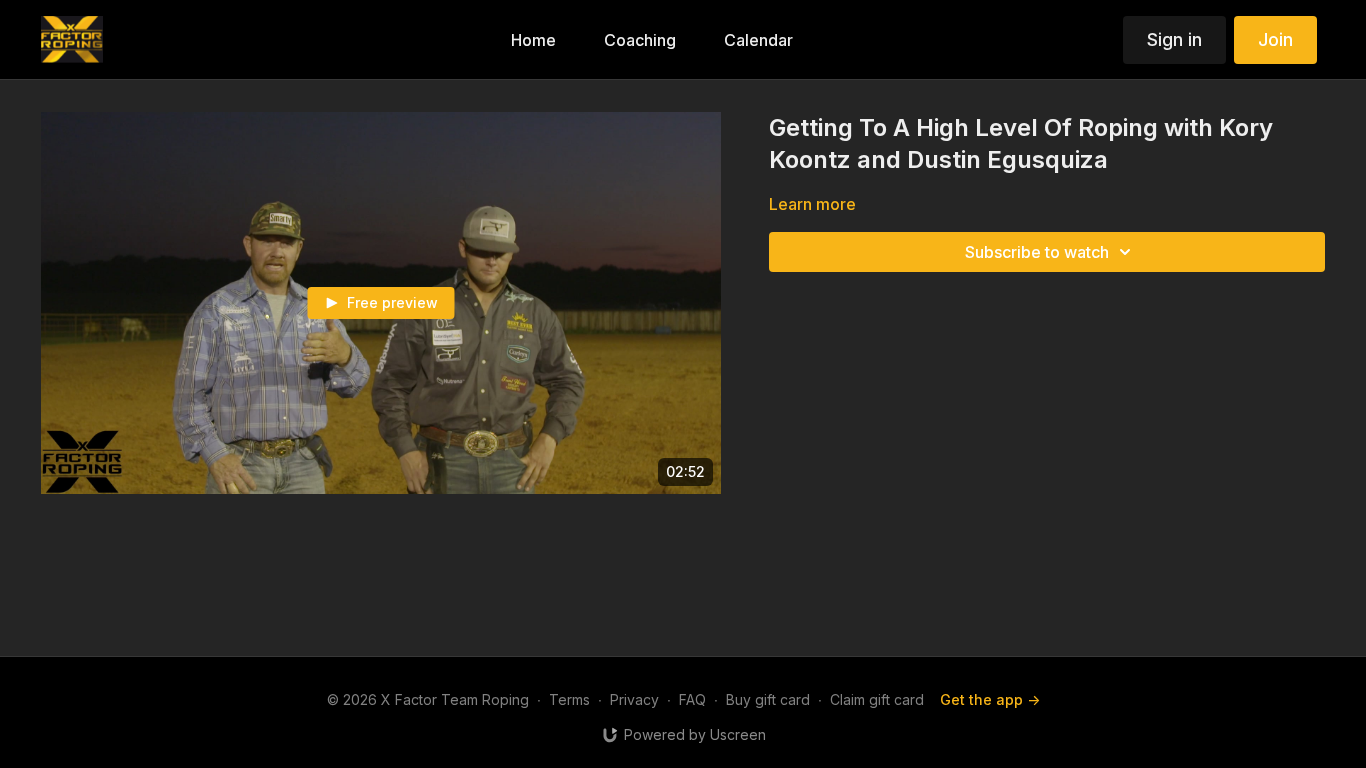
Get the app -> (990, 699)
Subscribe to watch (1037, 252)
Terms (569, 699)
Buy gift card (768, 699)
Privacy (634, 699)
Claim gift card (877, 699)
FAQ (692, 699)
